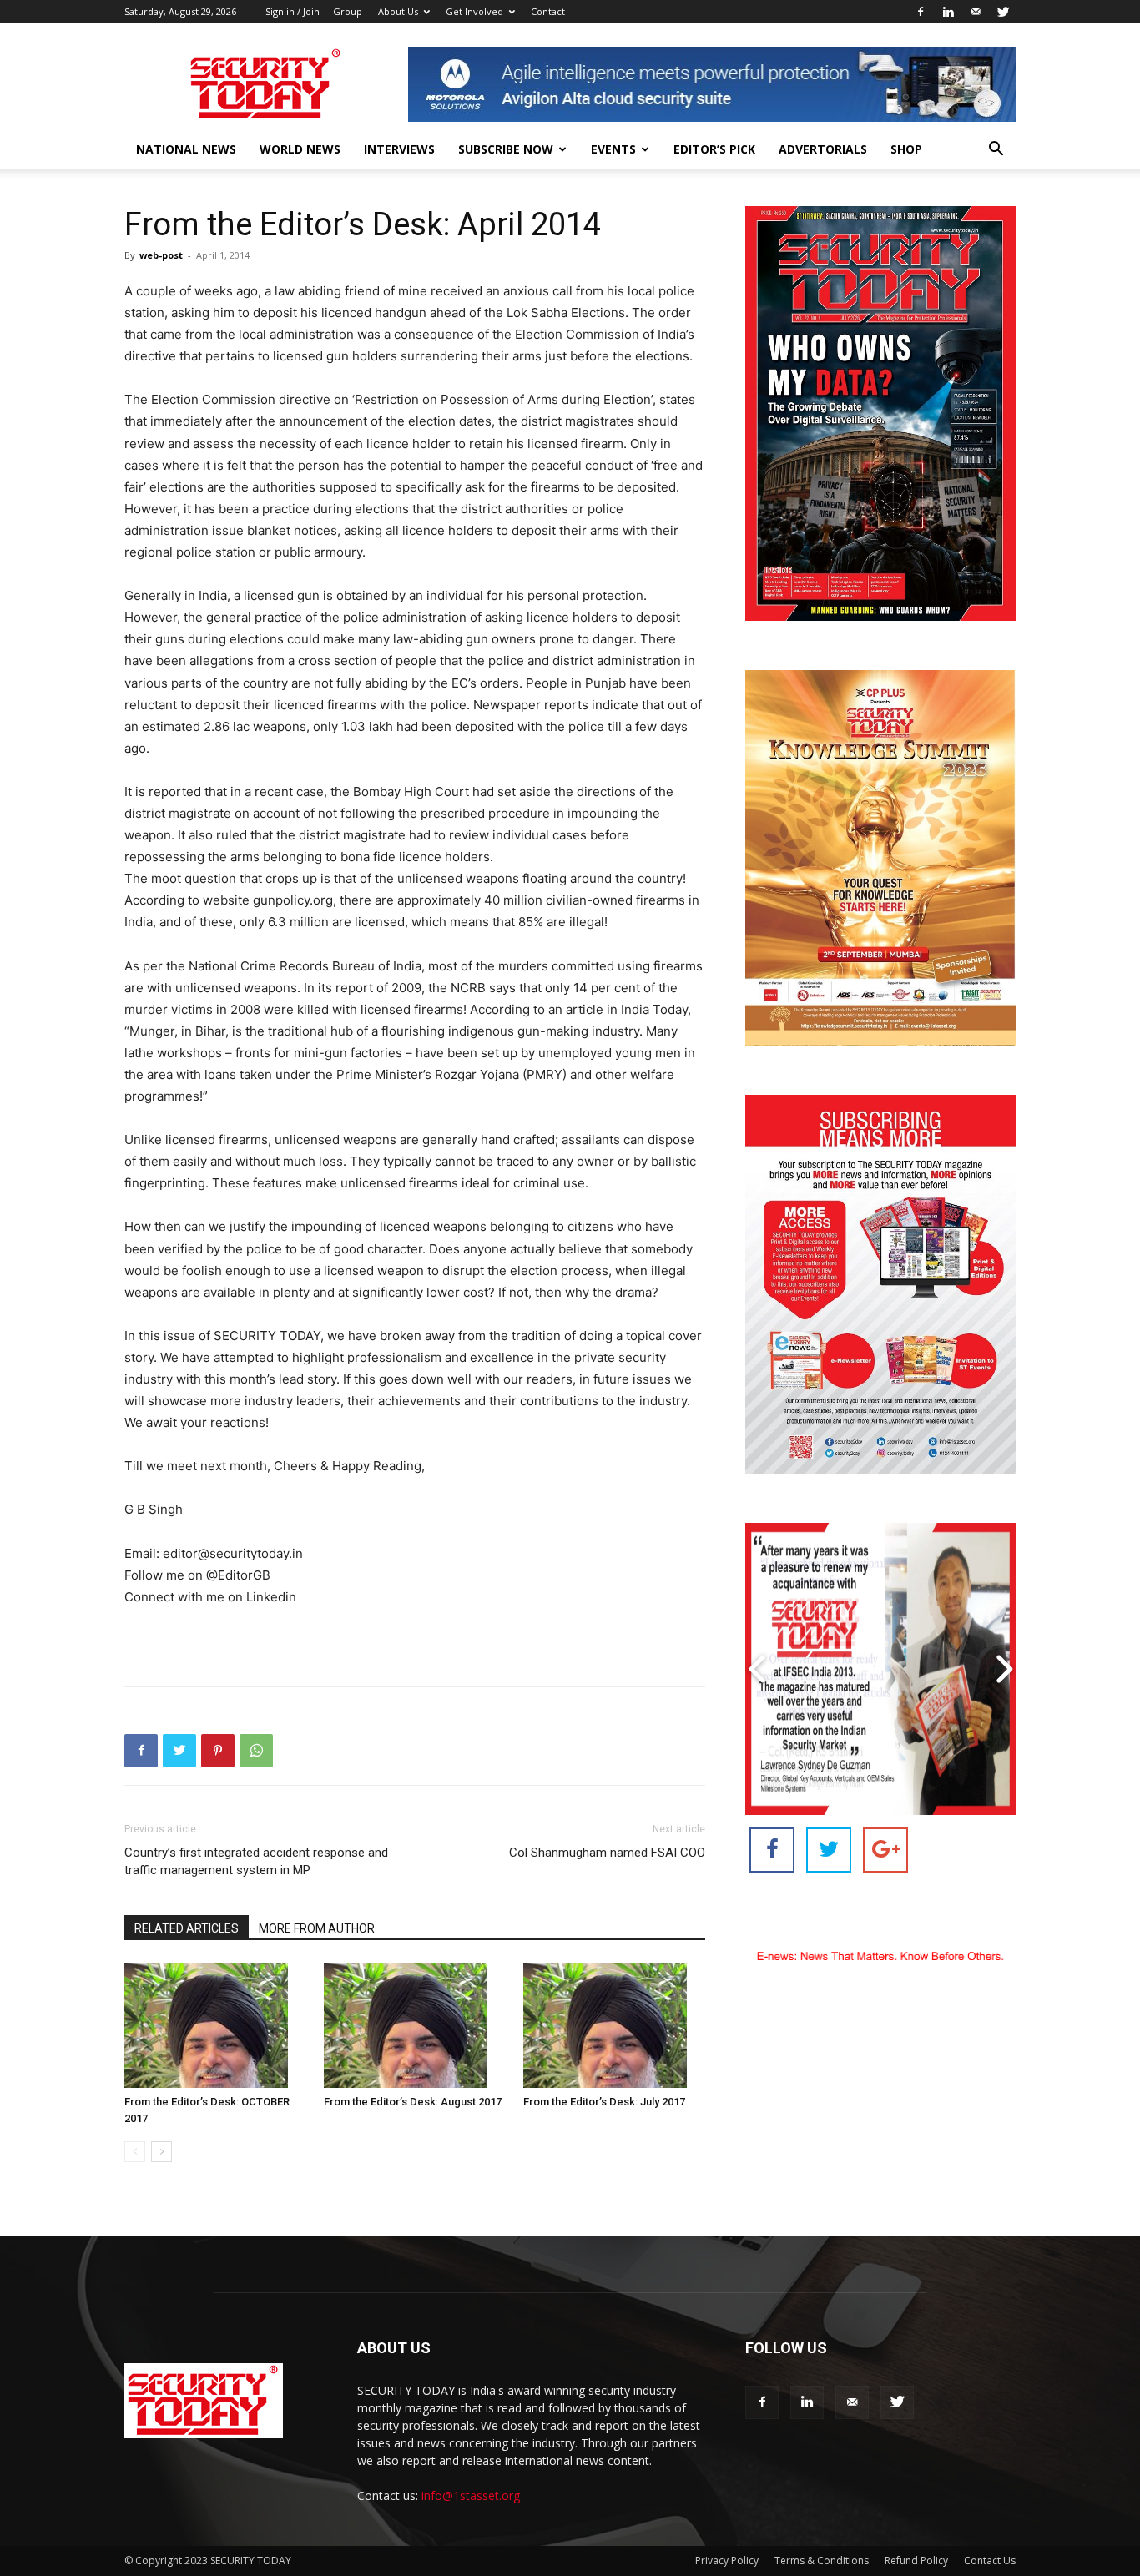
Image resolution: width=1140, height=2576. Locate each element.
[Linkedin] (948, 12)
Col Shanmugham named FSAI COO (607, 1853)
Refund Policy (916, 2561)
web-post (161, 255)
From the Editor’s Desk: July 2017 (604, 2102)
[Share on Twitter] (829, 1850)
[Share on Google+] (885, 1850)
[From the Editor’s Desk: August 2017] (415, 2025)
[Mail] (976, 12)
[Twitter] (1003, 12)
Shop (906, 149)
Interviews (399, 149)
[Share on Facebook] (772, 1850)
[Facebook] (921, 12)
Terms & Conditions (822, 2561)
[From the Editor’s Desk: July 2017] (614, 2025)
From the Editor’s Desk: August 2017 (413, 2102)
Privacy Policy (727, 2561)
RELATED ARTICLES (187, 1928)
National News (186, 149)
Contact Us (990, 2561)
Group (348, 11)
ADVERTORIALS (823, 149)
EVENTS (613, 149)
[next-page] (161, 2152)
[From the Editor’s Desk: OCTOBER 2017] (215, 2025)
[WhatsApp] (256, 1751)
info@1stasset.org (471, 2495)
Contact (548, 11)
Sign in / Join (293, 11)
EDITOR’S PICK (714, 149)
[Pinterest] (218, 1751)
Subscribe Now (506, 149)
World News (300, 149)
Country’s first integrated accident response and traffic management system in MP (256, 1861)
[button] (996, 151)
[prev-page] (135, 2152)
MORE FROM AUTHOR (317, 1928)
